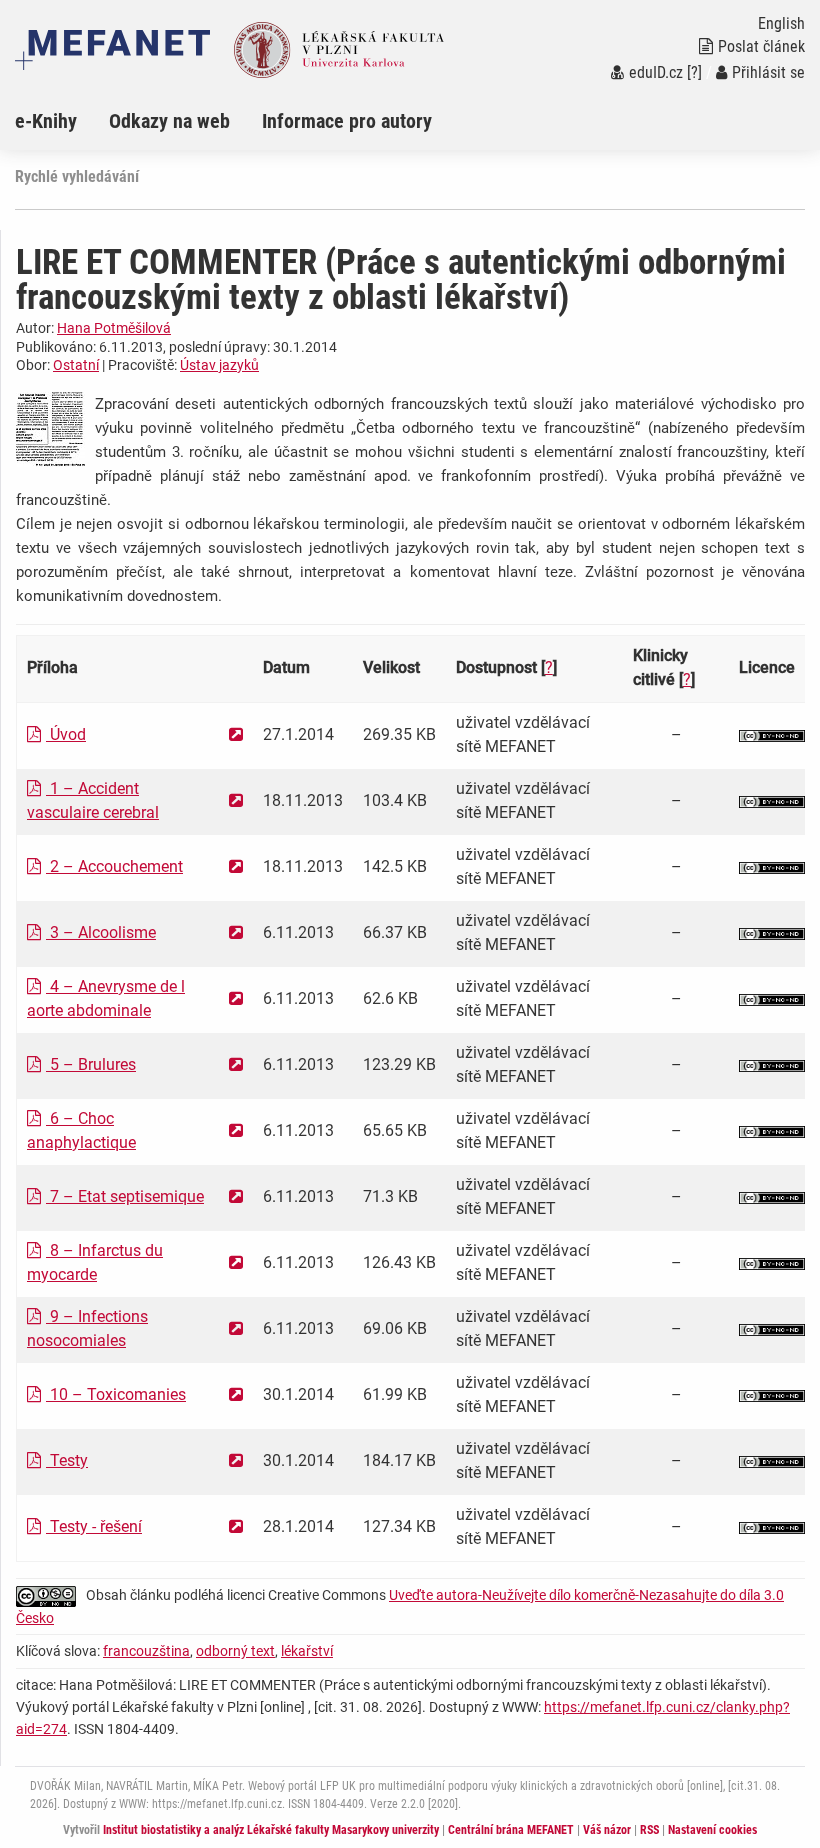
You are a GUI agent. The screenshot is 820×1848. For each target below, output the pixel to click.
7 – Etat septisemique (125, 1196)
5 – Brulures (91, 1064)
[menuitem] (62, 121)
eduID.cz (656, 72)
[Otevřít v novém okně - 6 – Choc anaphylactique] (236, 1130)
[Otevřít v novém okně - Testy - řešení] (236, 1526)
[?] (694, 72)
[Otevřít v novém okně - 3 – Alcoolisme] (236, 932)
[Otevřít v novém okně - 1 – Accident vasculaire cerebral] (236, 800)
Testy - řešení (94, 1526)
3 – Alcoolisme (101, 932)
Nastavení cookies (712, 1830)
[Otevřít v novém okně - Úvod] (236, 734)
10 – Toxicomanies (116, 1394)
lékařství (307, 1651)
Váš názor (607, 1830)
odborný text (235, 1651)
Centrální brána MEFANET (511, 1830)
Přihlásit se (768, 72)
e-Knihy (46, 121)
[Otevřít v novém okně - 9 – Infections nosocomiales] (236, 1328)
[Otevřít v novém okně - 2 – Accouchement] (236, 866)
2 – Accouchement (114, 866)
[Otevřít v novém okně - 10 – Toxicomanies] (236, 1394)
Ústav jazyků (219, 365)
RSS (649, 1830)
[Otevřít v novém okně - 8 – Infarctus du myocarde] (236, 1262)
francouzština (146, 1651)
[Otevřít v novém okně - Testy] (236, 1460)
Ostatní (76, 365)
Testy (67, 1460)
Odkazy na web (169, 121)
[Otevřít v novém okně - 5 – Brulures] (236, 1064)
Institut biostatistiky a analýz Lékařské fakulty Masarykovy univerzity (271, 1830)
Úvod (66, 734)
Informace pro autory (347, 121)
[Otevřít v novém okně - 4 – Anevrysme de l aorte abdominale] (236, 998)
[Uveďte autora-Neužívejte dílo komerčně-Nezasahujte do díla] (772, 734)
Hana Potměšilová (114, 328)
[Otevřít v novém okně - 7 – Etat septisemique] (236, 1196)
